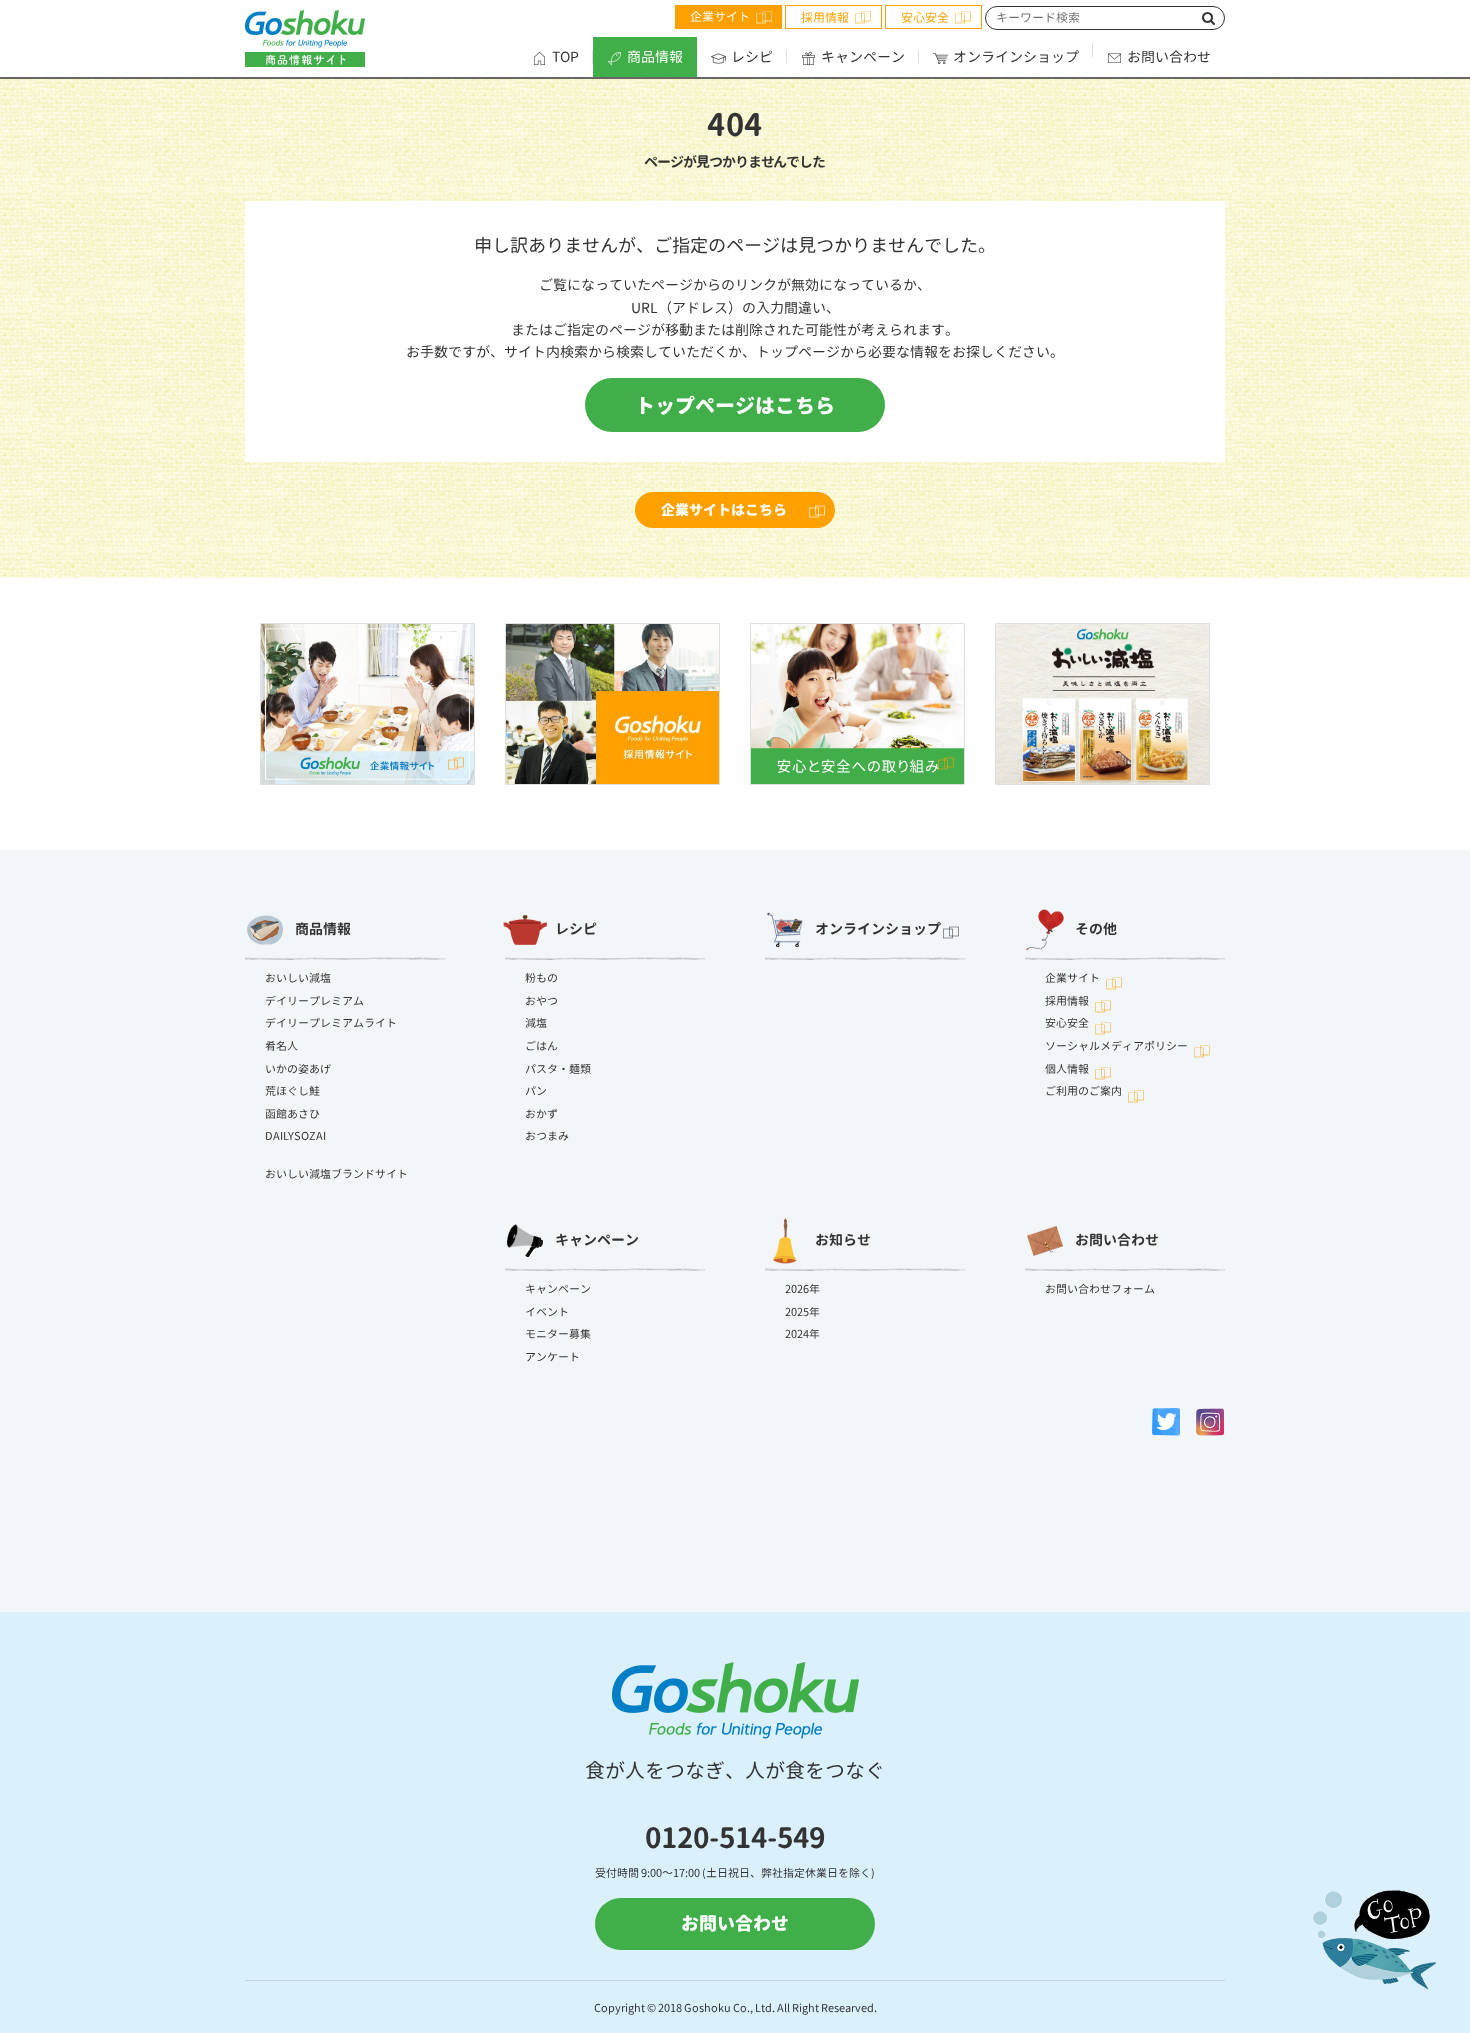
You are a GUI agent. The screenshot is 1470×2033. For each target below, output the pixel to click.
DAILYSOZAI (295, 1136)
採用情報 (825, 17)
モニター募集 (558, 1334)
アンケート (552, 1357)
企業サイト (720, 16)
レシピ (752, 56)
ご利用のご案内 (1083, 1091)
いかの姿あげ (298, 1069)
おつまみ (547, 1136)
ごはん (541, 1046)
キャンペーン (863, 56)
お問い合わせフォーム (1100, 1289)
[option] (367, 704)
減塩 (536, 1023)
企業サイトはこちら (724, 509)
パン (536, 1091)
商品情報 (655, 56)
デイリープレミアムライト (331, 1023)
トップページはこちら (735, 405)
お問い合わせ (1169, 56)
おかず (541, 1114)
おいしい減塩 (298, 978)
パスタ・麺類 (558, 1069)
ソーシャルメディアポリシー (1116, 1046)
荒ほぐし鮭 (292, 1091)
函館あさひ (292, 1114)
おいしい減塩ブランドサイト (336, 1174)
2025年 (802, 1312)
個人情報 (1067, 1069)
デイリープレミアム (314, 1001)
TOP (565, 56)
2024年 (802, 1334)
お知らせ (843, 1239)
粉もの (541, 978)
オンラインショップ (1016, 56)
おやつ (541, 1001)
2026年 (802, 1289)
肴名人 (281, 1046)
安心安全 (925, 17)
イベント (547, 1312)
